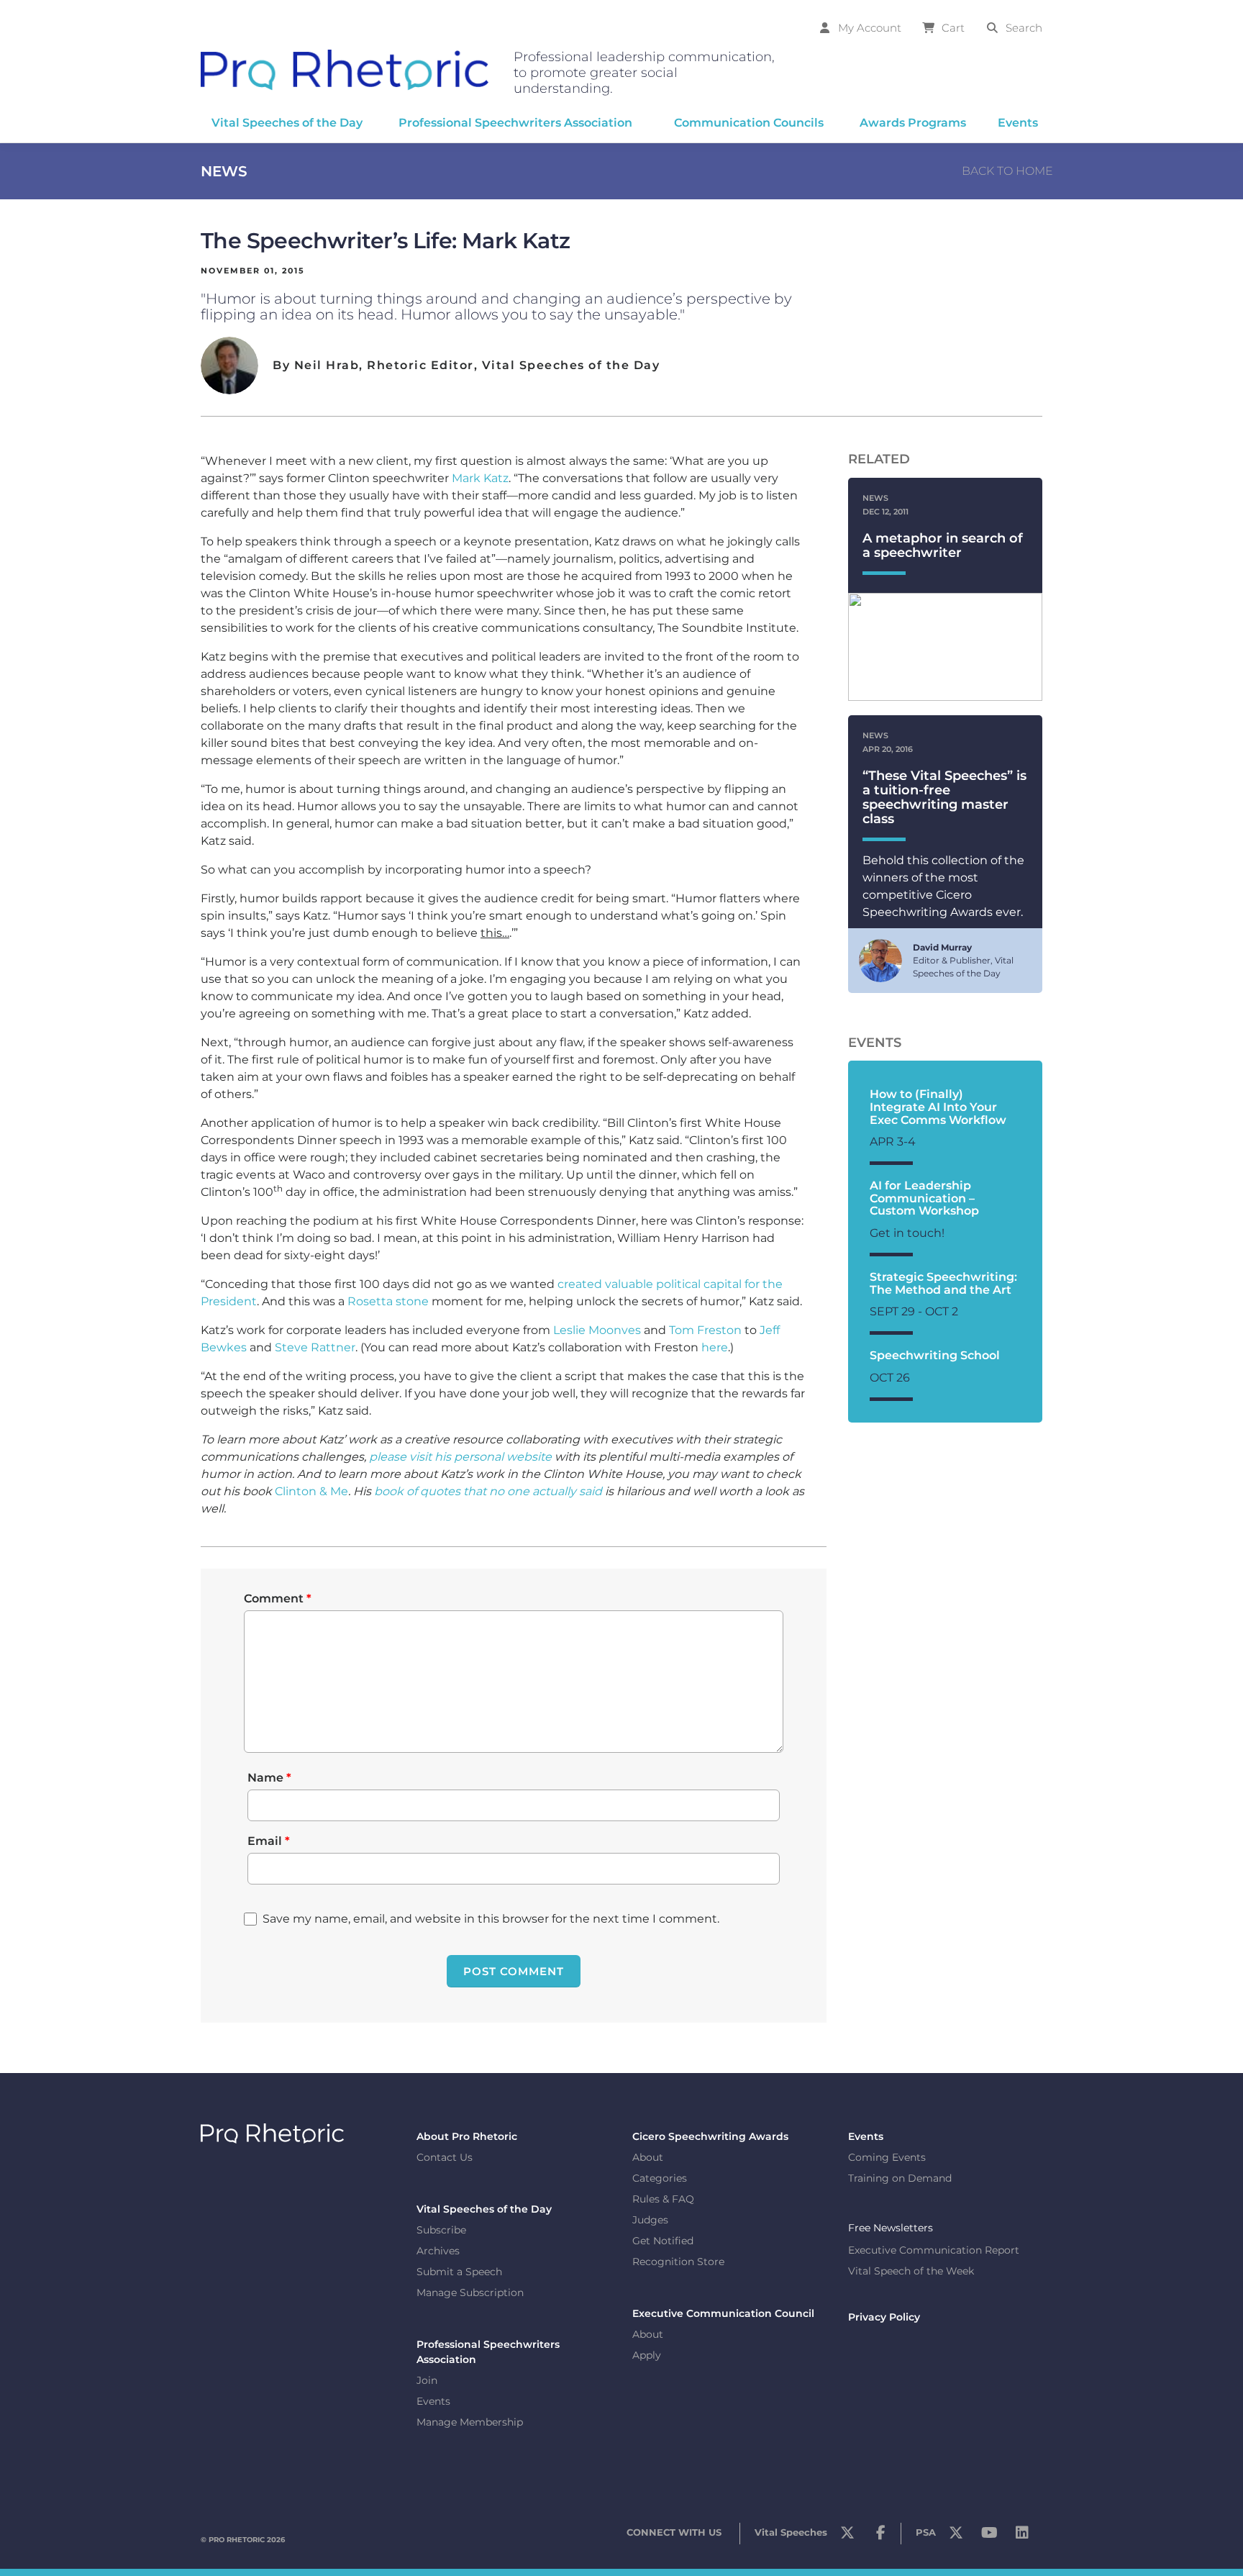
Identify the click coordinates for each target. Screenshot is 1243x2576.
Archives (438, 2251)
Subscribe (441, 2230)
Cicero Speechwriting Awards (710, 2136)
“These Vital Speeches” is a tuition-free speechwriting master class (944, 797)
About (648, 2157)
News (224, 171)
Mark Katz (480, 478)
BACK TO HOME (1007, 171)
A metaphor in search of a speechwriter (943, 545)
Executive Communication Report (934, 2250)
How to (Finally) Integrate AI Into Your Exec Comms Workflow (938, 1107)
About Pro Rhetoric (467, 2136)
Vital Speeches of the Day (484, 2209)
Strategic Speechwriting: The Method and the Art (943, 1283)
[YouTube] (989, 2536)
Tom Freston (705, 1330)
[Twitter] (847, 2536)
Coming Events (887, 2157)
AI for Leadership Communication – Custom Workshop (924, 1198)
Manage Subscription (470, 2292)
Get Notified (663, 2241)
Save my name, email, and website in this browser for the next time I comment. (491, 1919)
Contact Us (445, 2157)
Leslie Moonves (597, 1330)
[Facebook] (880, 2536)
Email (269, 1841)
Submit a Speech (459, 2272)
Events (433, 2401)
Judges (650, 2220)
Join (427, 2380)
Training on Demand (900, 2178)
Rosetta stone (388, 1301)
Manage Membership (470, 2422)
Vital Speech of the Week (911, 2271)
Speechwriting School (935, 1355)
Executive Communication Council (723, 2313)
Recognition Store (678, 2262)
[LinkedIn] (1022, 2536)
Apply (647, 2355)
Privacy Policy (884, 2317)
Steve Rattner (315, 1347)
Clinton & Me (311, 1491)
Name (269, 1778)
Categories (660, 2178)
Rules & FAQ (663, 2199)
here (715, 1347)
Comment (278, 1598)
